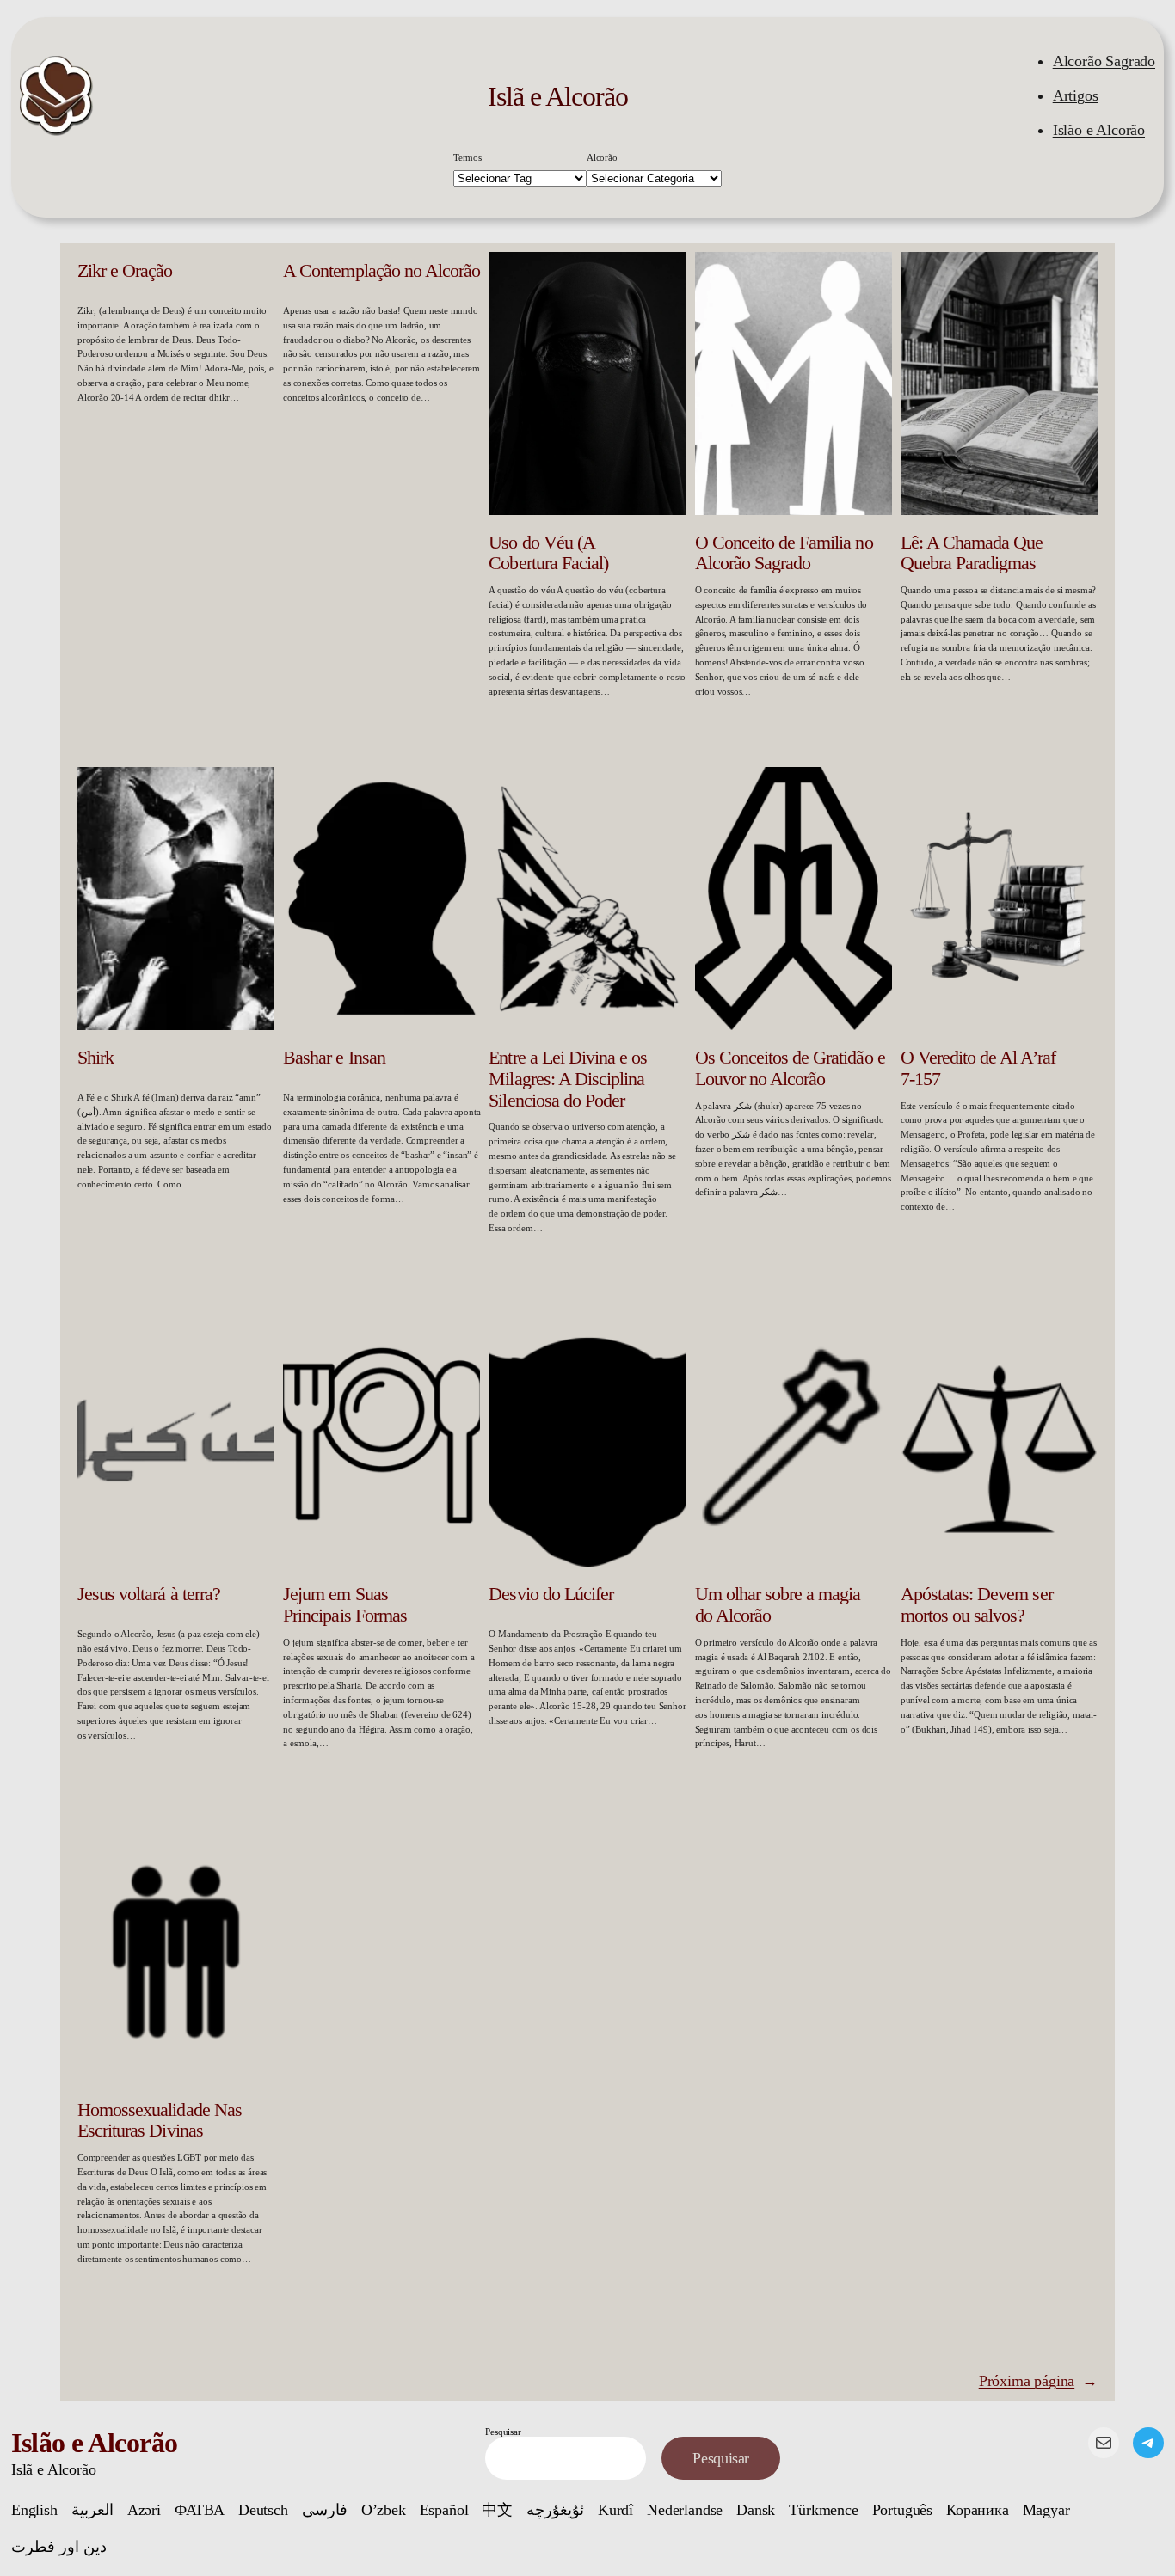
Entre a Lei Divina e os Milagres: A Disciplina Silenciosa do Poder (568, 1079)
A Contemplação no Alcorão (381, 271)
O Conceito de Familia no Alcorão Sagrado (784, 553)
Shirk (95, 1058)
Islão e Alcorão (1099, 130)
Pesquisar (503, 2432)
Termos (468, 157)
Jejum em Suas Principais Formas (345, 1605)
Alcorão (602, 157)
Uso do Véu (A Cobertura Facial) (548, 553)
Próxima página (1038, 2381)
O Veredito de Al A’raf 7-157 (978, 1068)
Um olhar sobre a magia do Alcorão (778, 1605)
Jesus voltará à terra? (149, 1594)
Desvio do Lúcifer (551, 1594)
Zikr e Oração (125, 271)
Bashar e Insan (334, 1058)
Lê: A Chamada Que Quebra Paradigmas (972, 553)
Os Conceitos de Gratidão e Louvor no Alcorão (790, 1068)
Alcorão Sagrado (1104, 61)
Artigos (1076, 95)
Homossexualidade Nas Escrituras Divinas (160, 2121)
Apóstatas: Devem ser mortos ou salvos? (977, 1605)
